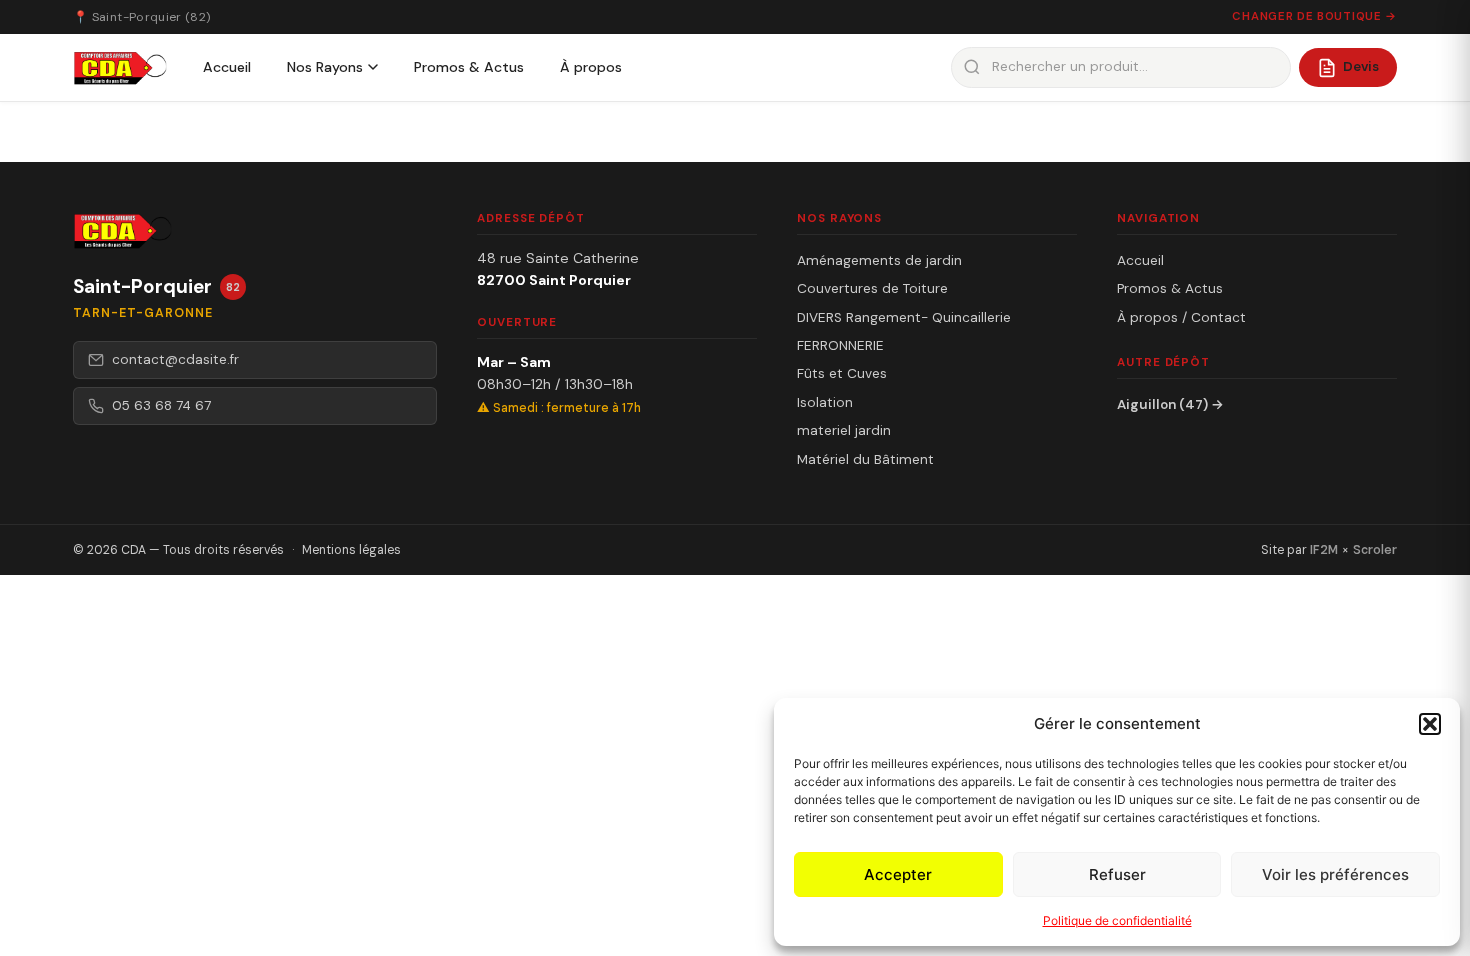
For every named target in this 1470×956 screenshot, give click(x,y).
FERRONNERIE (840, 345)
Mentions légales (351, 550)
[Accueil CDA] (120, 68)
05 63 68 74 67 (161, 405)
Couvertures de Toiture (872, 288)
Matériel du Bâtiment (865, 459)
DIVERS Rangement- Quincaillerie (904, 317)
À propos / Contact (1181, 317)
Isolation (825, 402)
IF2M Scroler (1353, 550)
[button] (1430, 724)
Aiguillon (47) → (1170, 404)
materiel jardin (844, 430)
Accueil (227, 67)
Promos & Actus (469, 67)
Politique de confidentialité (1117, 920)
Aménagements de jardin (879, 260)
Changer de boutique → (1314, 16)
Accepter (898, 874)
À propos (591, 67)
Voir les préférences (1335, 874)
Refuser (1117, 874)
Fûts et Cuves (842, 373)
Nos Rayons (325, 67)
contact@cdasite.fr (175, 359)
